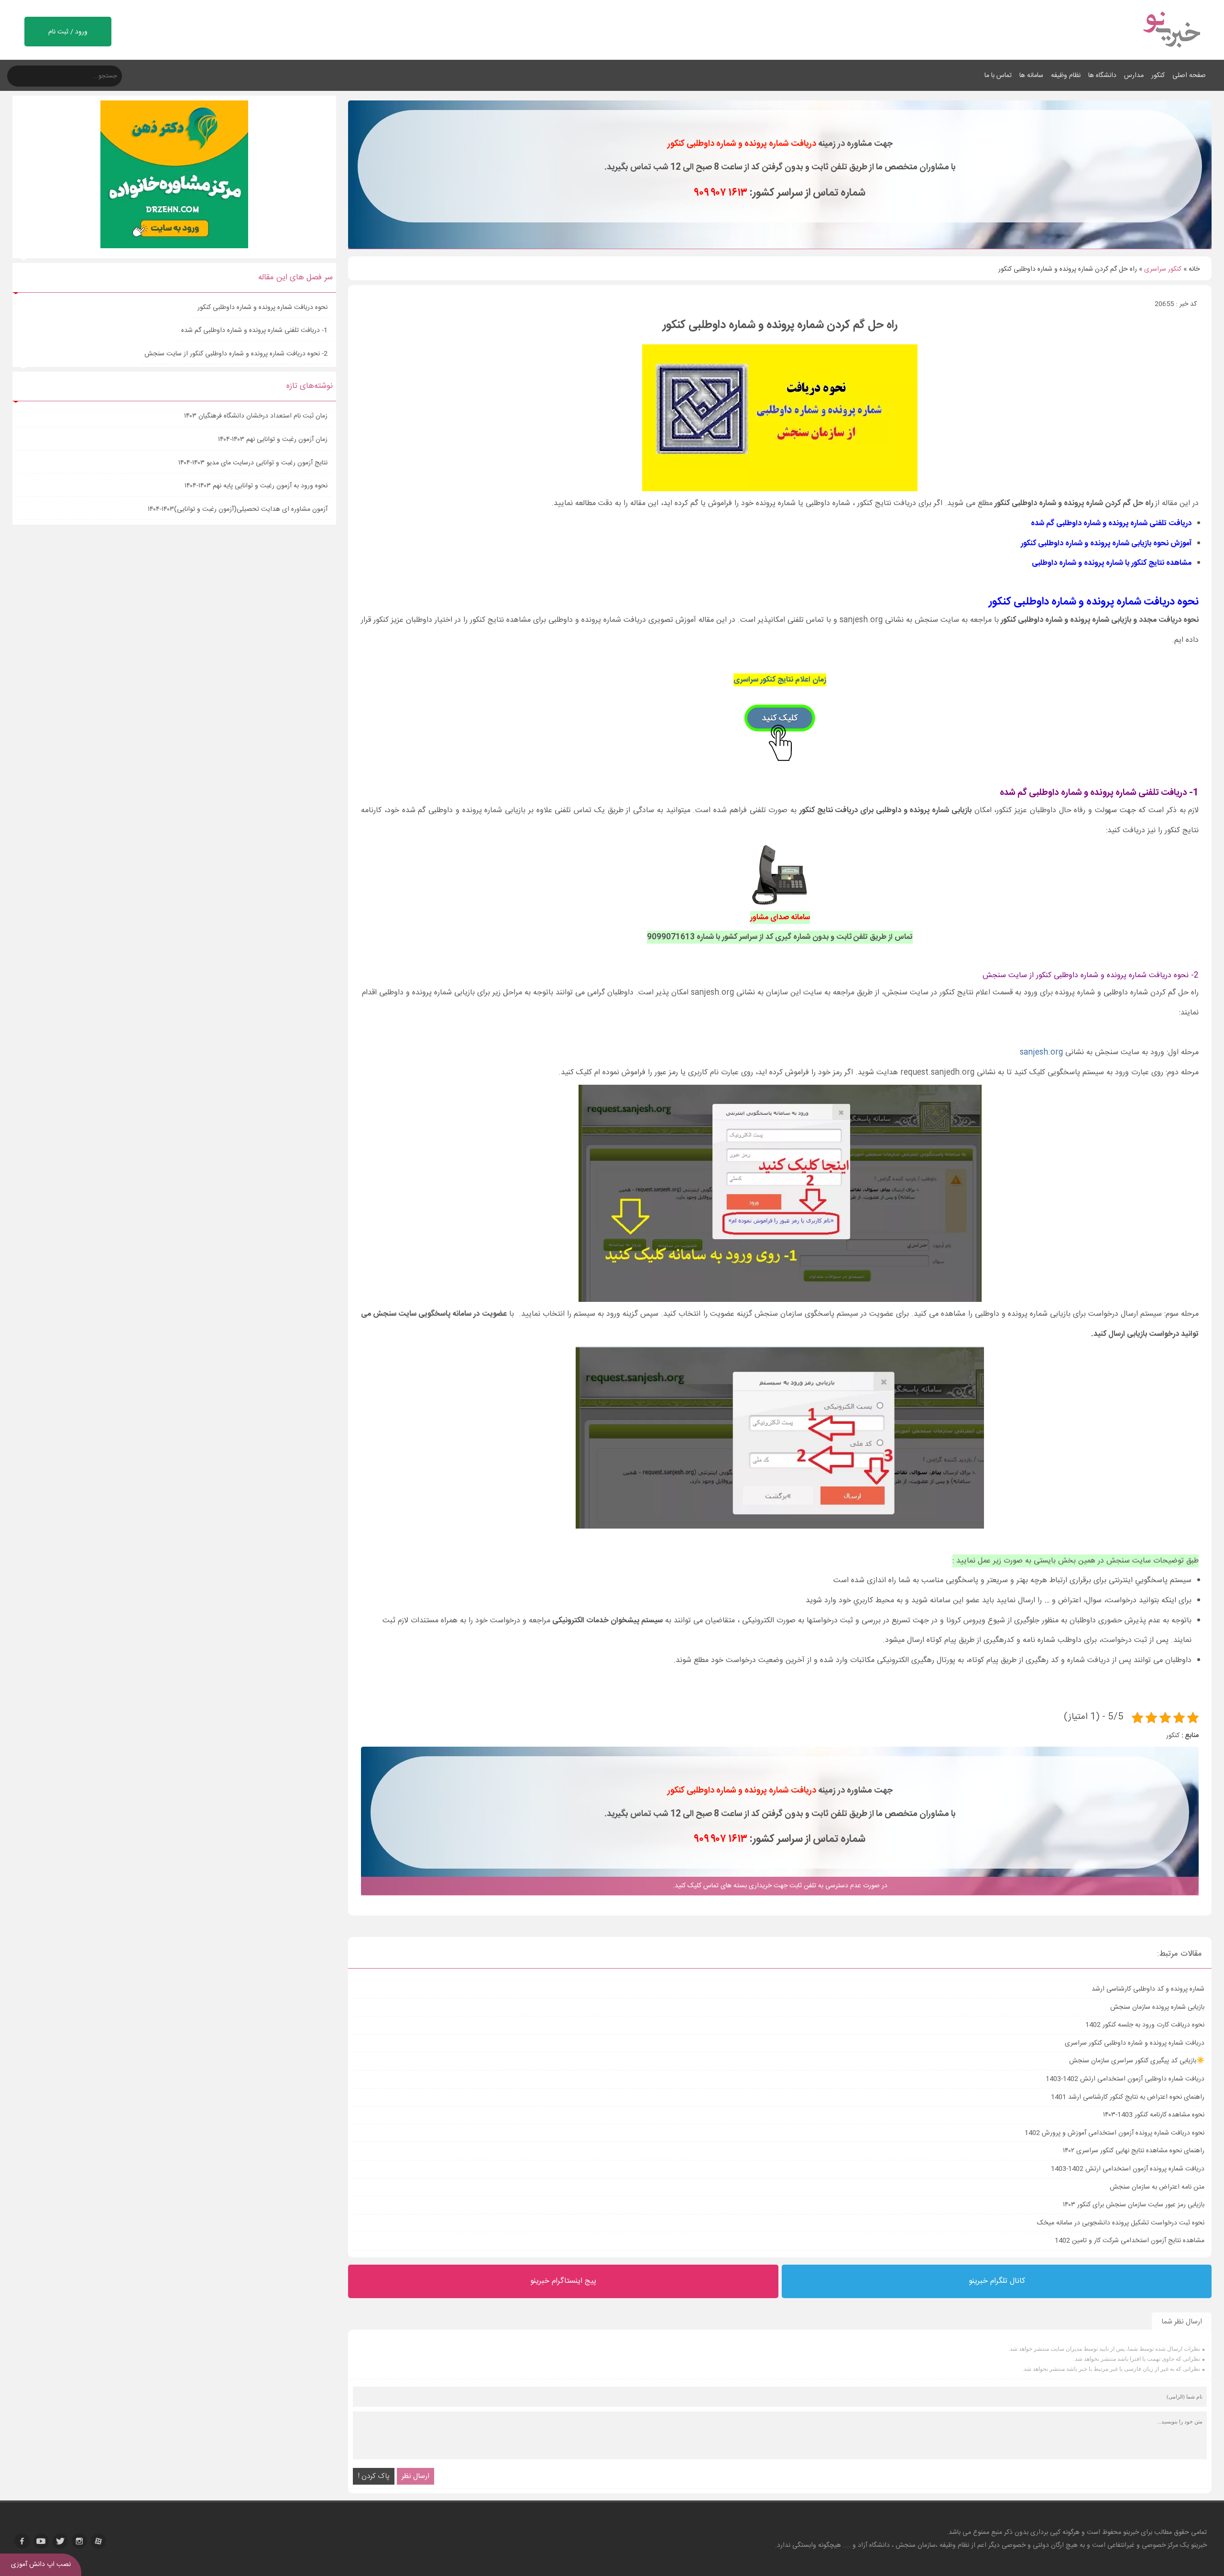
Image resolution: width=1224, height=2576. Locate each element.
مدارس (1134, 76)
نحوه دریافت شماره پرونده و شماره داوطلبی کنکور (261, 308)
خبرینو (1131, 2532)
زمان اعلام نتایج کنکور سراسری (780, 680)
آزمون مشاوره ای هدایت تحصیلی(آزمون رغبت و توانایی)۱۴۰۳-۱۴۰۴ (238, 509)
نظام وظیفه (1066, 76)
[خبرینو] (1171, 54)
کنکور (1158, 76)
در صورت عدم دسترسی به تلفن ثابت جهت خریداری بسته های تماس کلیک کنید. (780, 1886)
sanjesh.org (1041, 1052)
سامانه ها (1031, 76)
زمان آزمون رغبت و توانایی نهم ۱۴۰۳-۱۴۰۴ (273, 440)
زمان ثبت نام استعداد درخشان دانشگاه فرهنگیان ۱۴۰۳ (256, 416)
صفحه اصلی (1189, 76)
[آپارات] (98, 2541)
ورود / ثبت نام (68, 32)
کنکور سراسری (1163, 269)
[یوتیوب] (41, 2541)
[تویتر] (60, 2541)
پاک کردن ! (374, 2476)
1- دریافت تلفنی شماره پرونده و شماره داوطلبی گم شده (253, 330)
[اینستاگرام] (79, 2541)
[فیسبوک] (22, 2541)
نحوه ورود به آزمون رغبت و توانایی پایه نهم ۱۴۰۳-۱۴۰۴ (256, 486)
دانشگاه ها (1102, 76)
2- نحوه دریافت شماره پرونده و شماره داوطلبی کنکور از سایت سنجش (236, 354)
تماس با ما (998, 76)
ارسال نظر (415, 2476)
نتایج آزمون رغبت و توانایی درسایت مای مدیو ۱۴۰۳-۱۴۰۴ (253, 463)
